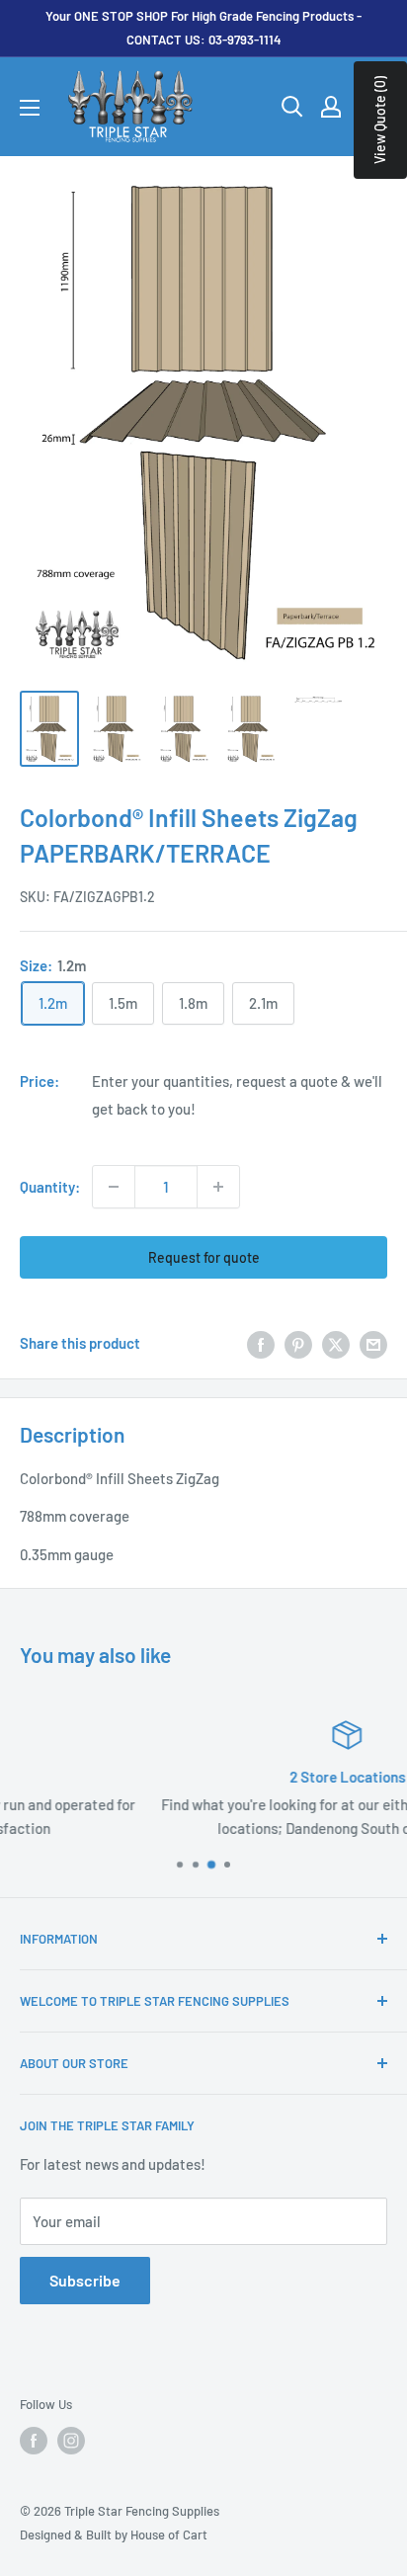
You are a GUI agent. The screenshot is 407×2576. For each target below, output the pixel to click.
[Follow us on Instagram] (71, 2441)
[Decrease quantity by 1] (114, 1187)
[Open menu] (30, 108)
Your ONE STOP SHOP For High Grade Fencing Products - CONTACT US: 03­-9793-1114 (203, 28)
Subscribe (85, 2280)
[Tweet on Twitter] (336, 1343)
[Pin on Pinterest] (298, 1343)
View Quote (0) (380, 120)
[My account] (331, 107)
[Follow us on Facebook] (34, 2441)
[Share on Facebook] (261, 1343)
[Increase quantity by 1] (218, 1187)
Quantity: (50, 1187)
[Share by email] (373, 1343)
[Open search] (292, 107)
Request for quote (204, 1257)
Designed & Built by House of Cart (114, 2534)
